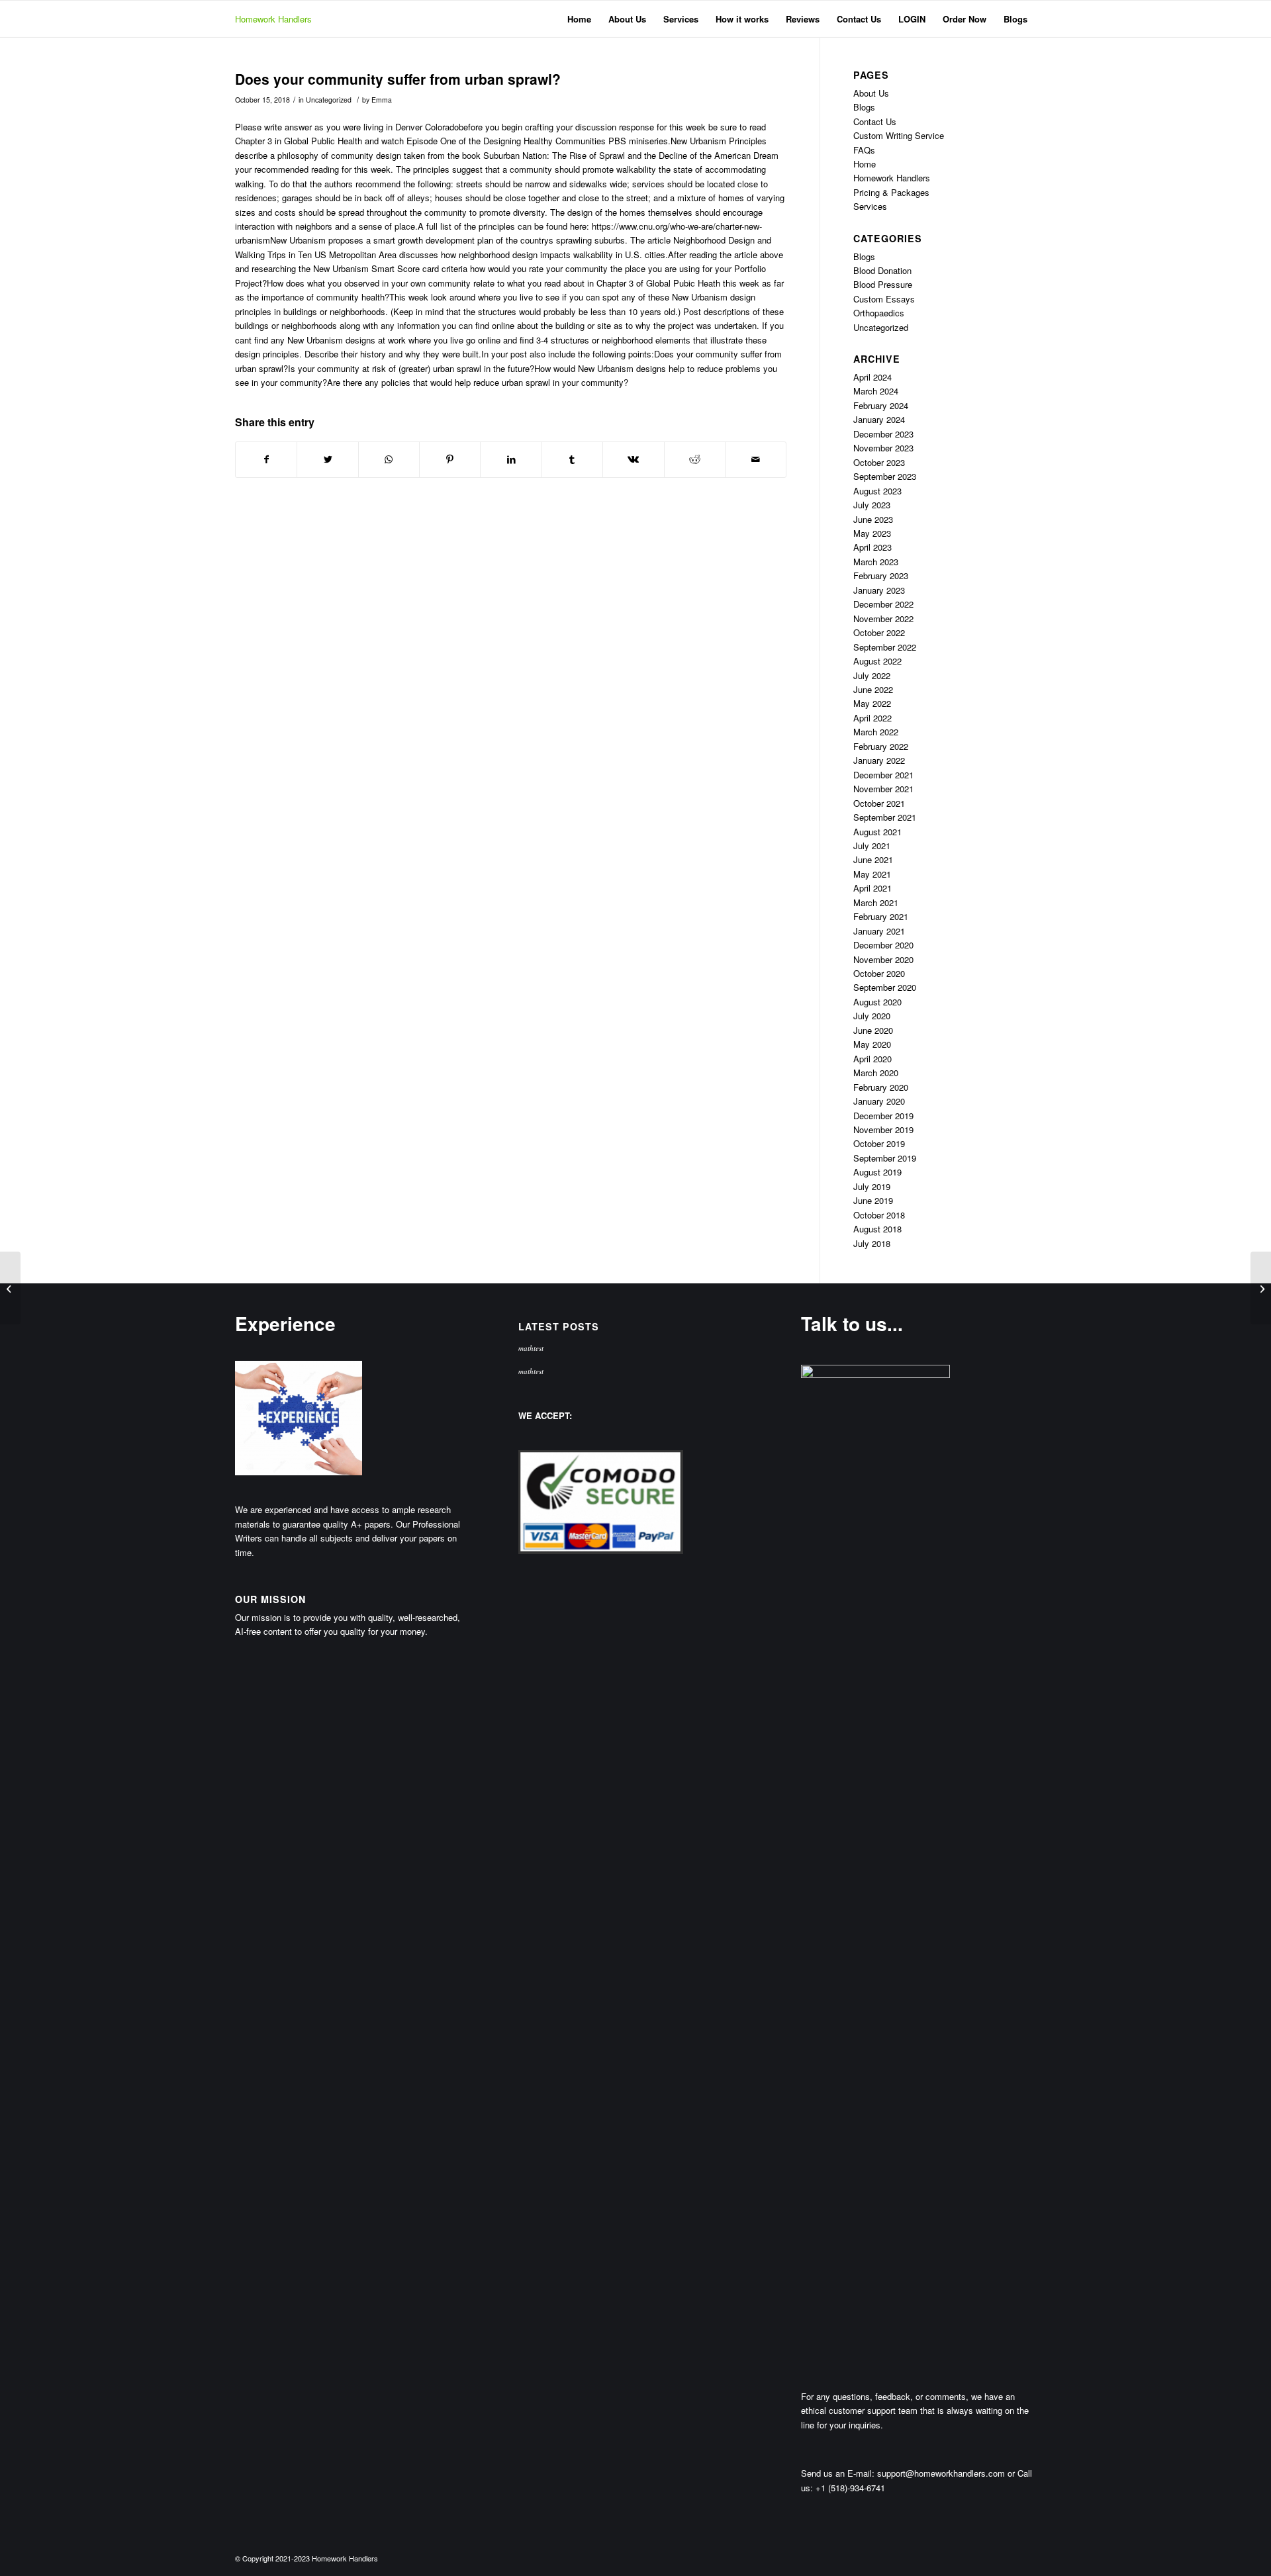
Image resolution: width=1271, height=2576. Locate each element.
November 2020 (883, 959)
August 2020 (877, 1002)
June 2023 (873, 519)
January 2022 (879, 760)
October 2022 (879, 632)
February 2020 (881, 1087)
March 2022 (876, 732)
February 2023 (881, 575)
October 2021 (879, 803)
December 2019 (883, 1116)
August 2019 (877, 1172)
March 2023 (876, 562)
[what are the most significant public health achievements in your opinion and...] (10, 1288)
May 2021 (872, 874)
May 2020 (872, 1044)
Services (870, 206)
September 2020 (885, 987)
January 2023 (879, 590)
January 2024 (879, 419)
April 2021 (872, 888)
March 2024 (876, 391)
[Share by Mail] (756, 459)
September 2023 (885, 476)
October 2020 (879, 973)
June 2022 (873, 689)
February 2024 (881, 405)
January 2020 (879, 1101)
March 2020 (876, 1073)
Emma (382, 100)
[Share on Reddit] (695, 459)
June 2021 (873, 859)
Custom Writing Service (899, 135)
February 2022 (881, 746)
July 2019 (872, 1186)
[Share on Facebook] (266, 459)
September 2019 (885, 1158)
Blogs (864, 107)
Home (865, 164)
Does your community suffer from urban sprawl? (398, 79)
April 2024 (872, 377)
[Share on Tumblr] (572, 459)
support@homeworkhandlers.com (941, 2473)
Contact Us (875, 121)
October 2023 (879, 462)
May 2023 (872, 533)
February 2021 (881, 916)
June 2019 (873, 1200)
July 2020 (872, 1016)
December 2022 (883, 604)
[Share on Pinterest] (450, 459)
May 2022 (872, 703)
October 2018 (879, 1215)
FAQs (864, 150)
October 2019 (879, 1143)
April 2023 (872, 547)
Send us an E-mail (836, 2473)
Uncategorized (329, 100)
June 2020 (873, 1030)
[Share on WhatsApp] (389, 459)
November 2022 (883, 619)
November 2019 (883, 1129)
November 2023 (883, 448)
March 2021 (876, 902)
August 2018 (877, 1229)
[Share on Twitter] (327, 459)
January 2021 (879, 931)
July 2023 (872, 505)
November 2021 (883, 789)
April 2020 (872, 1059)
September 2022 (885, 647)
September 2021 (885, 817)
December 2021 (883, 775)
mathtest (531, 1348)
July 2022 (872, 675)
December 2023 (883, 434)
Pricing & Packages (891, 192)
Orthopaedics (879, 313)
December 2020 (883, 945)
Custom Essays (884, 299)
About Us (871, 93)
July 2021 (872, 846)
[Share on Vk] (633, 459)
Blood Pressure (883, 284)
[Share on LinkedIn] (511, 459)
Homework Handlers (273, 19)
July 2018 (872, 1243)
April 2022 (872, 718)
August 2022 (877, 661)
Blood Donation (882, 270)
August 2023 (877, 491)
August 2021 (877, 832)
